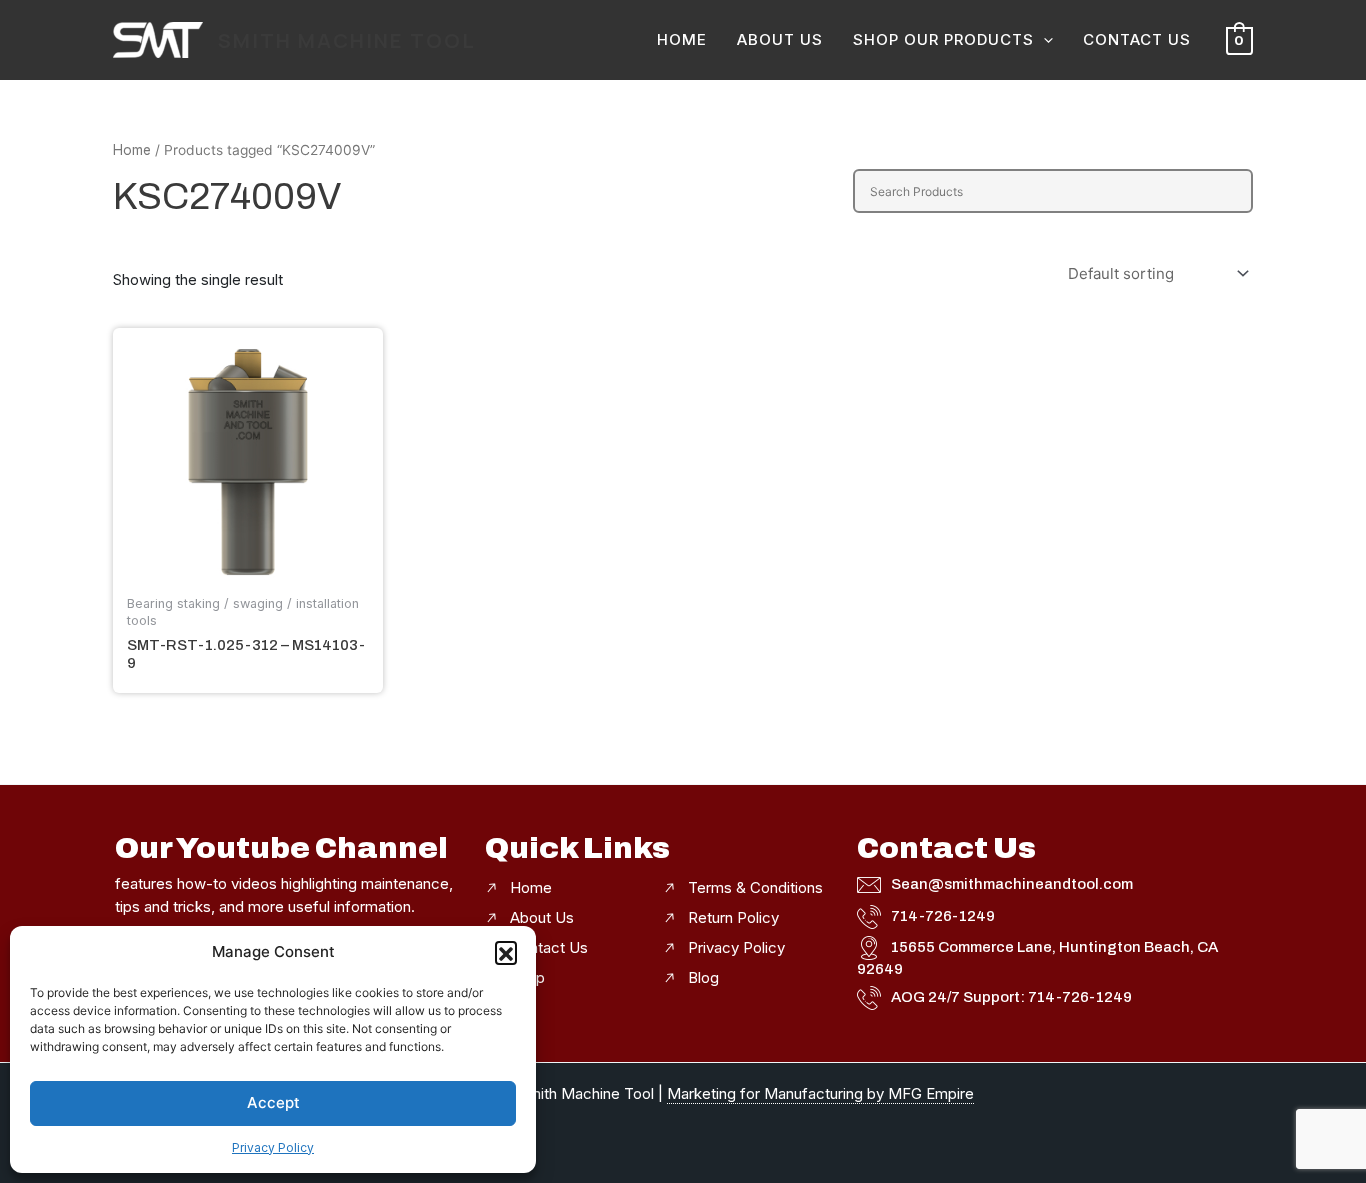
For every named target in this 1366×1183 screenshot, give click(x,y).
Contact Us (1137, 39)
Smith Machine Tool (347, 40)
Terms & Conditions (755, 887)
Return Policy (733, 917)
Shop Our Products (943, 39)
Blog (703, 977)
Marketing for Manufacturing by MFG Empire (820, 1093)
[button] (506, 952)
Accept (273, 1102)
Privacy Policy (273, 1147)
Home (682, 39)
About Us (780, 39)
